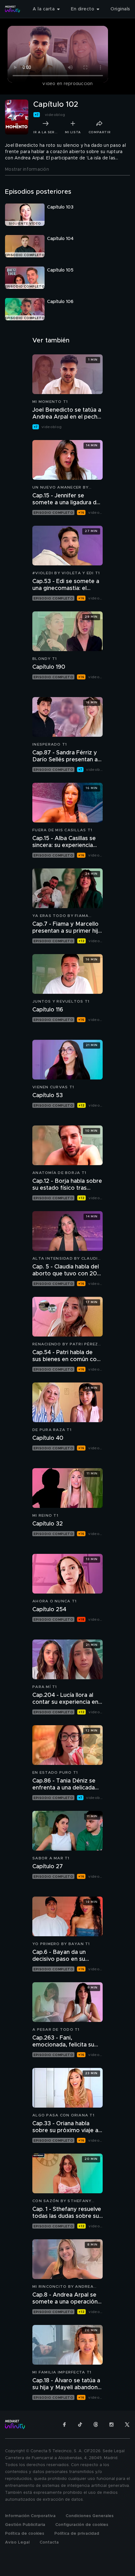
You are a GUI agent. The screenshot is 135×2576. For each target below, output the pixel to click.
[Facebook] (64, 2424)
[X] (127, 2424)
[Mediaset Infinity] (13, 9)
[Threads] (96, 2424)
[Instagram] (111, 2424)
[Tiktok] (80, 2424)
